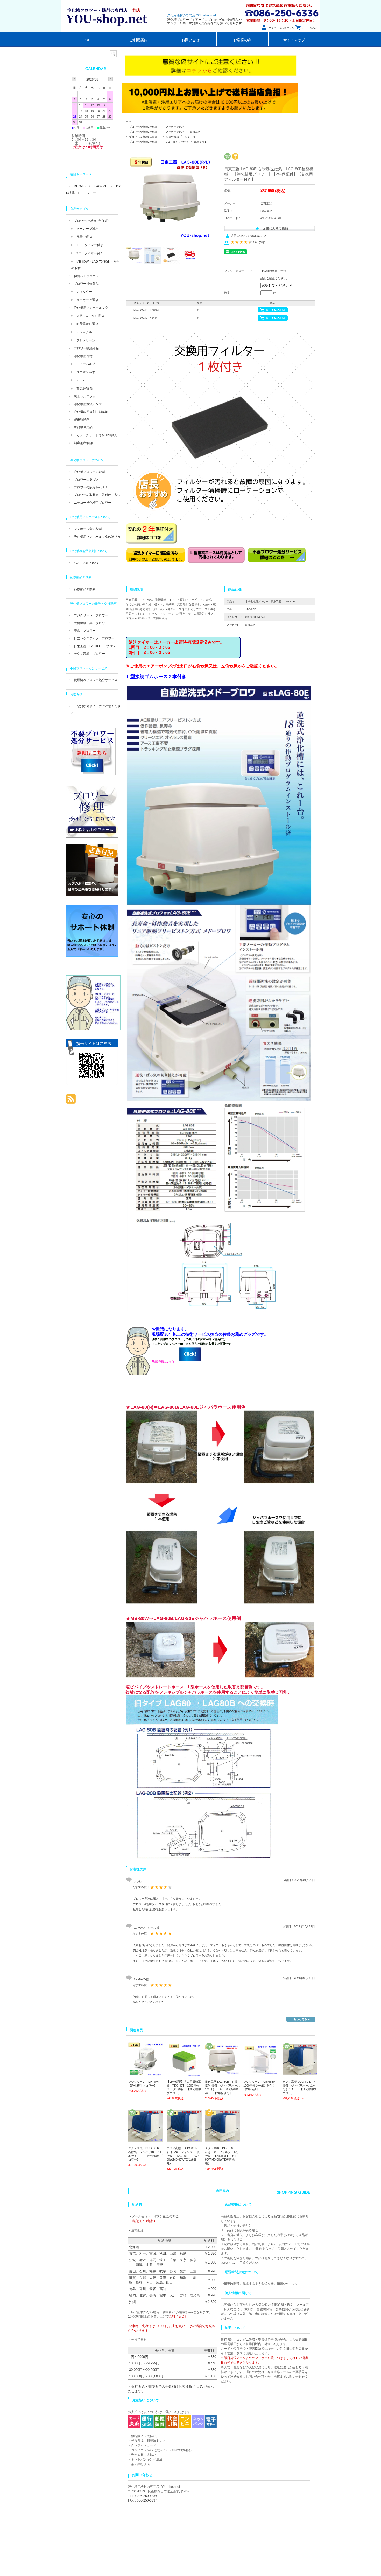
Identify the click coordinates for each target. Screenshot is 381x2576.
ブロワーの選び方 (86, 480)
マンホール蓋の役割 (88, 529)
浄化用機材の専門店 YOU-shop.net (192, 15)
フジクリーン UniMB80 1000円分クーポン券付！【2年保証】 (262, 2085)
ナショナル (84, 332)
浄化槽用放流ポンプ (88, 404)
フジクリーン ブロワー (91, 615)
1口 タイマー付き (90, 245)
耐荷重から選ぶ (87, 324)
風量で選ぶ (172, 137)
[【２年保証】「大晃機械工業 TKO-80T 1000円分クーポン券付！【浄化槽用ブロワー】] (184, 2075)
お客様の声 (242, 40)
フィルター (84, 292)
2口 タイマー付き (177, 142)
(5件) (262, 242)
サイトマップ (294, 40)
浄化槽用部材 (83, 356)
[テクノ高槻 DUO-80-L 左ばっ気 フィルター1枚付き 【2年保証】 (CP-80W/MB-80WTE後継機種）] (223, 2139)
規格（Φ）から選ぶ (90, 316)
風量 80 (190, 137)
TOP (87, 40)
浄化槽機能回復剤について (89, 551)
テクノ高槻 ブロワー (89, 654)
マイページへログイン (281, 28)
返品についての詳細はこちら (249, 236)
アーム (81, 380)
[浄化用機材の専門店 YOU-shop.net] (108, 31)
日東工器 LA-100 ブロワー (96, 646)
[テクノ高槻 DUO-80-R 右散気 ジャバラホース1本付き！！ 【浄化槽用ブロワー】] (146, 2139)
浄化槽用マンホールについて (90, 517)
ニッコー (90, 193)
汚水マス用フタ (85, 397)
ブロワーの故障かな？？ (91, 487)
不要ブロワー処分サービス (89, 668)
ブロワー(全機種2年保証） (144, 127)
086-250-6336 (147, 2496)
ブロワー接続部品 (86, 348)
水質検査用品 (83, 427)
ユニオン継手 (86, 372)
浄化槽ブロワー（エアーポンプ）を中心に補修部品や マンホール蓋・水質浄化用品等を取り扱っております (204, 21)
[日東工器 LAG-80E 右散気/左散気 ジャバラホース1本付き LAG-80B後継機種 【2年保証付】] (223, 2072)
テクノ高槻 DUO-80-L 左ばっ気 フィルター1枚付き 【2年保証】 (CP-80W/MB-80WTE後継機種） (222, 2156)
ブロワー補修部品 (86, 284)
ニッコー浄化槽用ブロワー (93, 503)
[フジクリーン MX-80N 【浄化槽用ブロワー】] (146, 2075)
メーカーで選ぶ (175, 127)
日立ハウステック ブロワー (94, 638)
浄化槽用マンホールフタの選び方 (97, 537)
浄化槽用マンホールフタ (91, 308)
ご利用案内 (139, 40)
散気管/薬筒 (85, 389)
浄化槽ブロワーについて (87, 460)
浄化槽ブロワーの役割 (89, 472)
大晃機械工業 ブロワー (91, 623)
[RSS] (71, 1101)
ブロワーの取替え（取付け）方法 (97, 495)
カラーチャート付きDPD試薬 (97, 435)
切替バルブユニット (88, 276)
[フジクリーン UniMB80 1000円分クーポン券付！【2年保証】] (261, 2072)
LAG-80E (101, 186)
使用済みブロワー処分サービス (96, 680)
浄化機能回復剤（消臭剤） (93, 412)
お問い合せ (190, 40)
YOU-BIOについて (87, 563)
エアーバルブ (86, 364)
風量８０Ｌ (201, 142)
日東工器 (195, 132)
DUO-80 (80, 186)
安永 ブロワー (85, 631)
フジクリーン (86, 340)
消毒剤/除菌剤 (84, 443)
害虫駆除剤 (82, 419)
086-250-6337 (147, 2500)
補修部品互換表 (81, 577)
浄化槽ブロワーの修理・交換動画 (93, 604)
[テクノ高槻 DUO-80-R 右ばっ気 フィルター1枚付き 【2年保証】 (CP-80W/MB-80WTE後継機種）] (184, 2139)
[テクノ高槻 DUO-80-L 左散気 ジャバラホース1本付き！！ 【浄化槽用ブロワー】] (300, 2073)
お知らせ (76, 694)
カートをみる (310, 28)
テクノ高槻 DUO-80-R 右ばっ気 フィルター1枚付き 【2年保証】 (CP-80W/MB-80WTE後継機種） (184, 2156)
